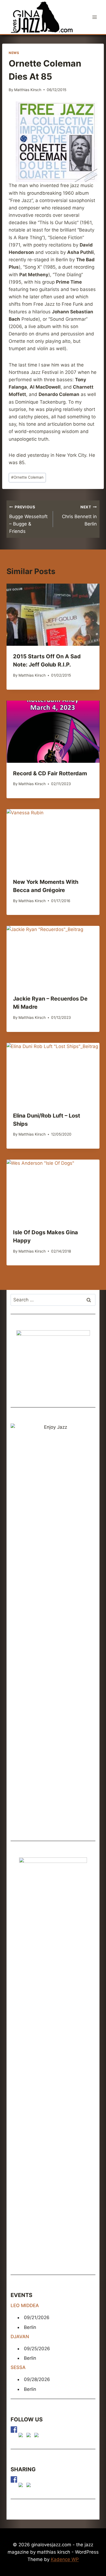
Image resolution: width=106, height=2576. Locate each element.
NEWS (14, 53)
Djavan (20, 2337)
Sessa (18, 2367)
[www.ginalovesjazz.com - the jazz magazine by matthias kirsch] (14, 2479)
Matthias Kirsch (28, 90)
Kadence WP (65, 2559)
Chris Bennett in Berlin (79, 516)
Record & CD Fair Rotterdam (50, 773)
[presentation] (53, 615)
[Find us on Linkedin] (30, 2436)
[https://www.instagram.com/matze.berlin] (38, 2436)
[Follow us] (14, 2430)
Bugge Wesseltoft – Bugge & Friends (28, 519)
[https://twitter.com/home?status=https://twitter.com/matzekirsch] (22, 2486)
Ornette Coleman (27, 477)
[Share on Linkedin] (30, 2486)
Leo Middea (25, 2305)
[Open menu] (94, 17)
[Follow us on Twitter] (22, 2436)
